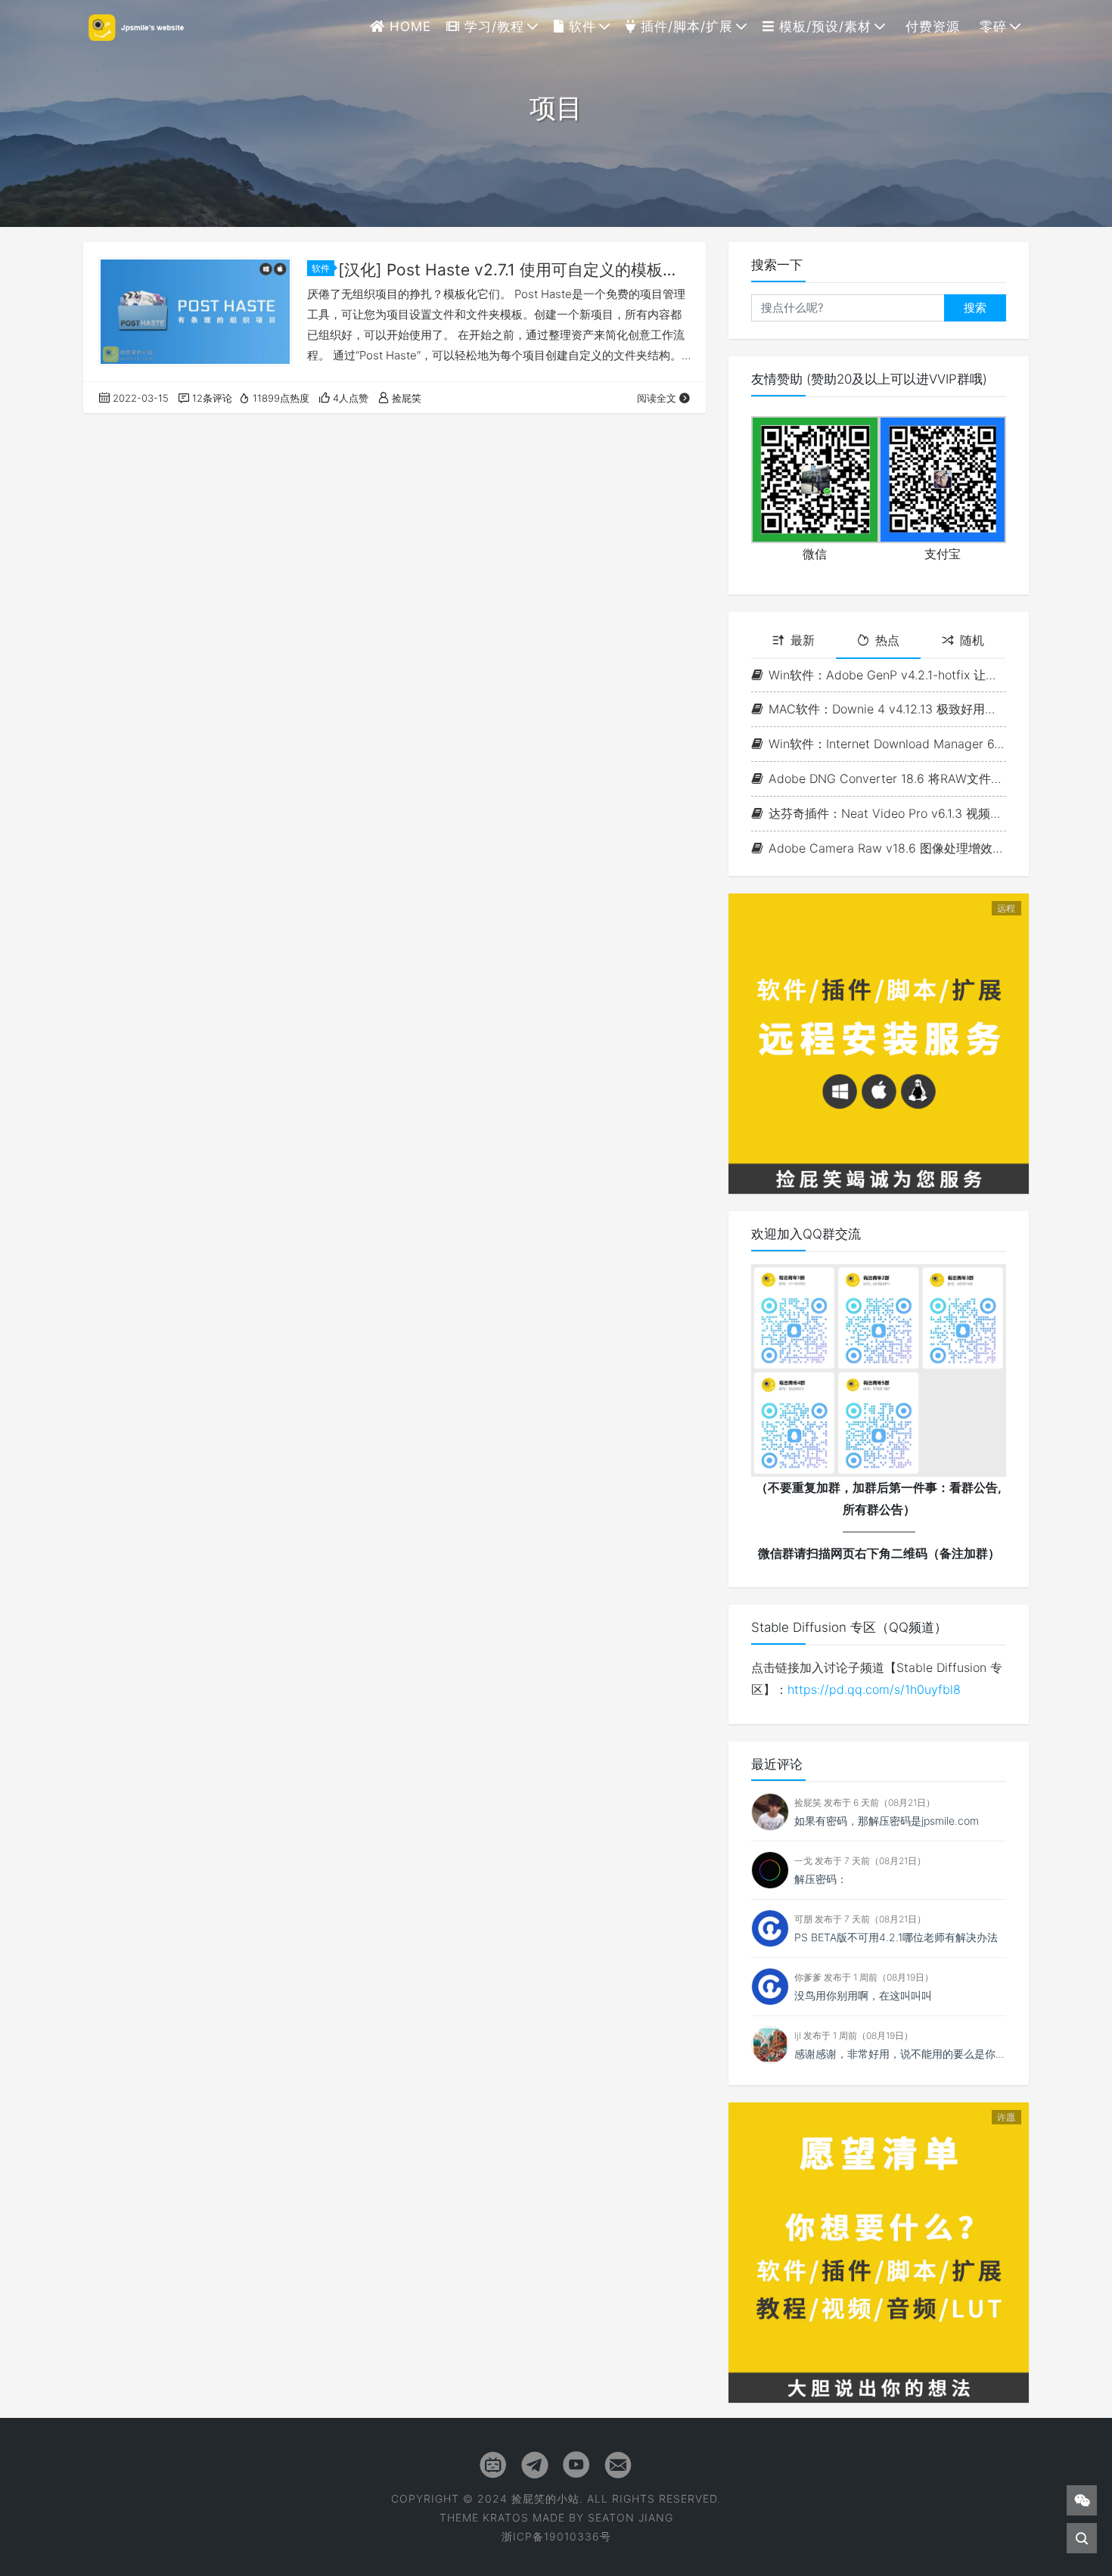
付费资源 (930, 26)
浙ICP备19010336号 (556, 2536)
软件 (580, 26)
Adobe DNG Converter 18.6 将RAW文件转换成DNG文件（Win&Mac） (887, 778)
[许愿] (879, 2251)
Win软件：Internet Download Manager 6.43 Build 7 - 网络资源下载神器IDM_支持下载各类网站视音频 (887, 744)
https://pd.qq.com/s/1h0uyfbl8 (874, 1689)
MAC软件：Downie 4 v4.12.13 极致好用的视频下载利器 (887, 709)
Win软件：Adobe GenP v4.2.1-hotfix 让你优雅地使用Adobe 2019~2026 (887, 675)
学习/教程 (492, 26)
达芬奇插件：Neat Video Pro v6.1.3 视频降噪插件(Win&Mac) (887, 813)
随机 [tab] (972, 640)
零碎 (991, 26)
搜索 (975, 308)
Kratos (506, 2517)
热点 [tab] (887, 640)
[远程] (879, 1043)
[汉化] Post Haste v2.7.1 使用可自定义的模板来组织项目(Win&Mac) (514, 270)
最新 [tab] (803, 640)
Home (408, 26)
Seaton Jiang (631, 2517)
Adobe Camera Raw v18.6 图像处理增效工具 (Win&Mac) (887, 848)
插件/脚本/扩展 (685, 26)
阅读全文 (657, 398)
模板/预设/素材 (823, 26)
